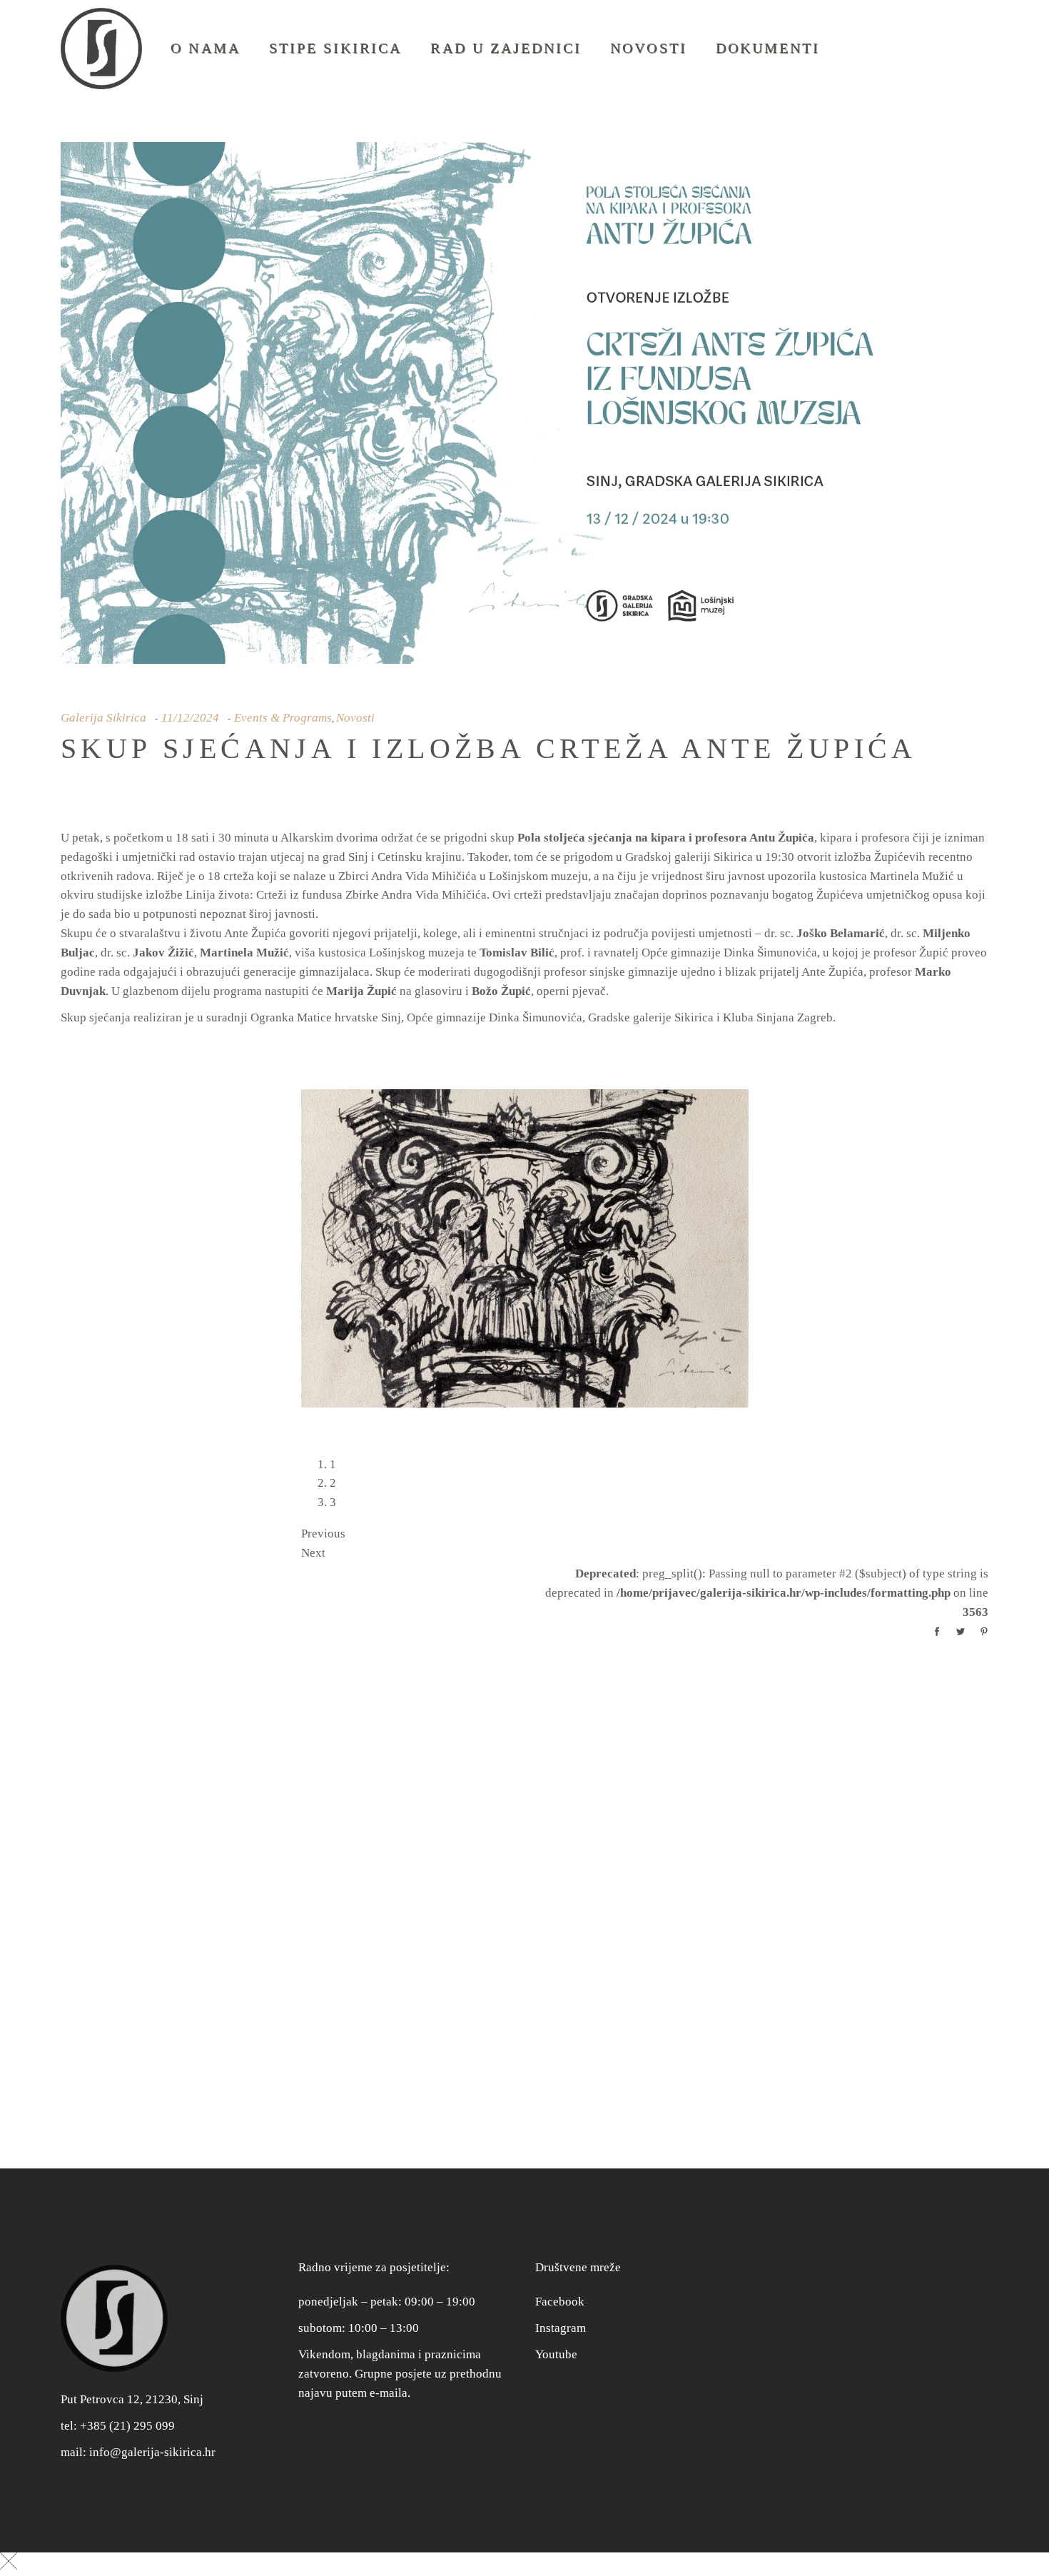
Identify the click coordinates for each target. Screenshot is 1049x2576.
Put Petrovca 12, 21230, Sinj (132, 2389)
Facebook (560, 2291)
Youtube (556, 2344)
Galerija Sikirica (103, 718)
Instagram (561, 2317)
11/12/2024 (190, 718)
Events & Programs (283, 718)
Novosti (355, 718)
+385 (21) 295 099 (127, 2415)
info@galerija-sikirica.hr (152, 2441)
